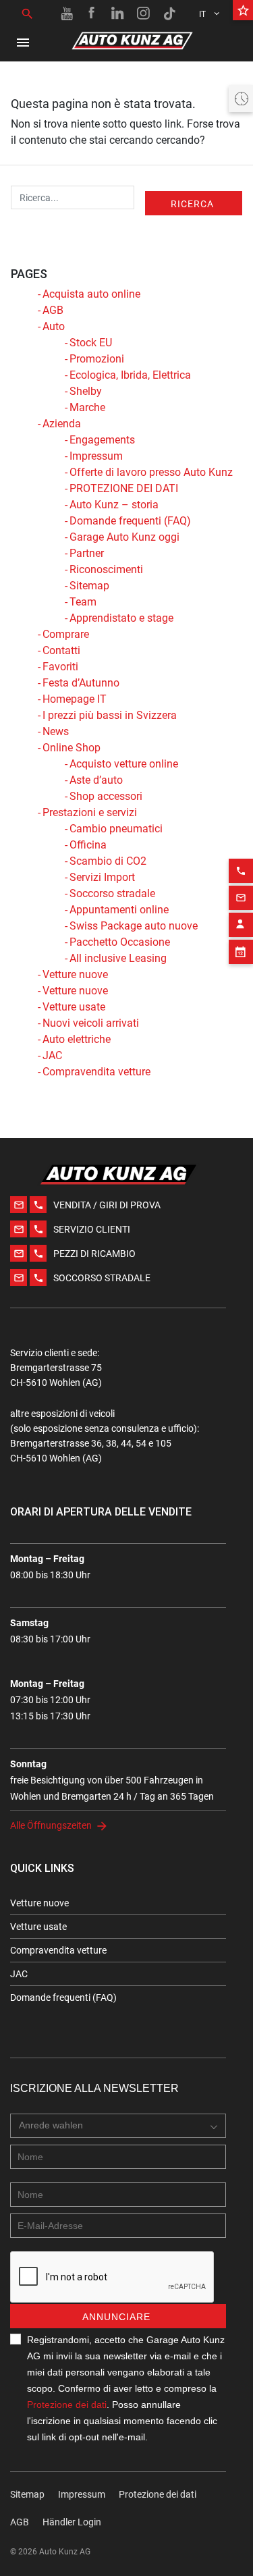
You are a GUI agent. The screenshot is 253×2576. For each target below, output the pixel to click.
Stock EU (91, 343)
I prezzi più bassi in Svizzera (110, 715)
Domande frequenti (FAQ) (130, 521)
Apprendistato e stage (121, 618)
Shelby (86, 391)
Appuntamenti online (119, 910)
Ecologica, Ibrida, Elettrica (130, 375)
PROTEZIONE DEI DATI (124, 488)
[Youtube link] (67, 14)
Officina (88, 845)
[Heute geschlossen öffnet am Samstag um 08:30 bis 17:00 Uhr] (241, 99)
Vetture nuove (75, 974)
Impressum (96, 456)
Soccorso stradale (112, 893)
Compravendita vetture (96, 1072)
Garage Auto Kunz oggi (124, 537)
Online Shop (72, 748)
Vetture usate (74, 1007)
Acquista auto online (91, 294)
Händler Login (72, 2522)
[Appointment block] (241, 952)
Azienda (62, 424)
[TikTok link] (169, 14)
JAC (52, 1055)
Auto (54, 326)
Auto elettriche (77, 1039)
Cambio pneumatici (116, 829)
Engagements (102, 440)
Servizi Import (102, 877)
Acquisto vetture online (124, 764)
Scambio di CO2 (108, 861)
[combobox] (118, 2126)
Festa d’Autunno (81, 683)
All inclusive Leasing (118, 958)
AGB (53, 310)
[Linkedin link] (118, 14)
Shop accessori (106, 796)
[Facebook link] (92, 14)
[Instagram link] (144, 14)
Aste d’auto (96, 780)
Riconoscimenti (106, 569)
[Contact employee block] (241, 925)
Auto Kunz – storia (114, 505)
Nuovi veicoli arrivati (91, 1023)
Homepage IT (75, 699)
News (56, 731)
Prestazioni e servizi (90, 812)
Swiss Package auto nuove (134, 926)
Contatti (61, 650)
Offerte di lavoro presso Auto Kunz (151, 472)
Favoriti (60, 667)
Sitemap (89, 586)
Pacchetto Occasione (120, 942)
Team (83, 602)
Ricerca (192, 204)
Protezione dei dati (67, 2405)
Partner (87, 553)
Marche (87, 407)
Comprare (66, 634)
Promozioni (97, 359)
